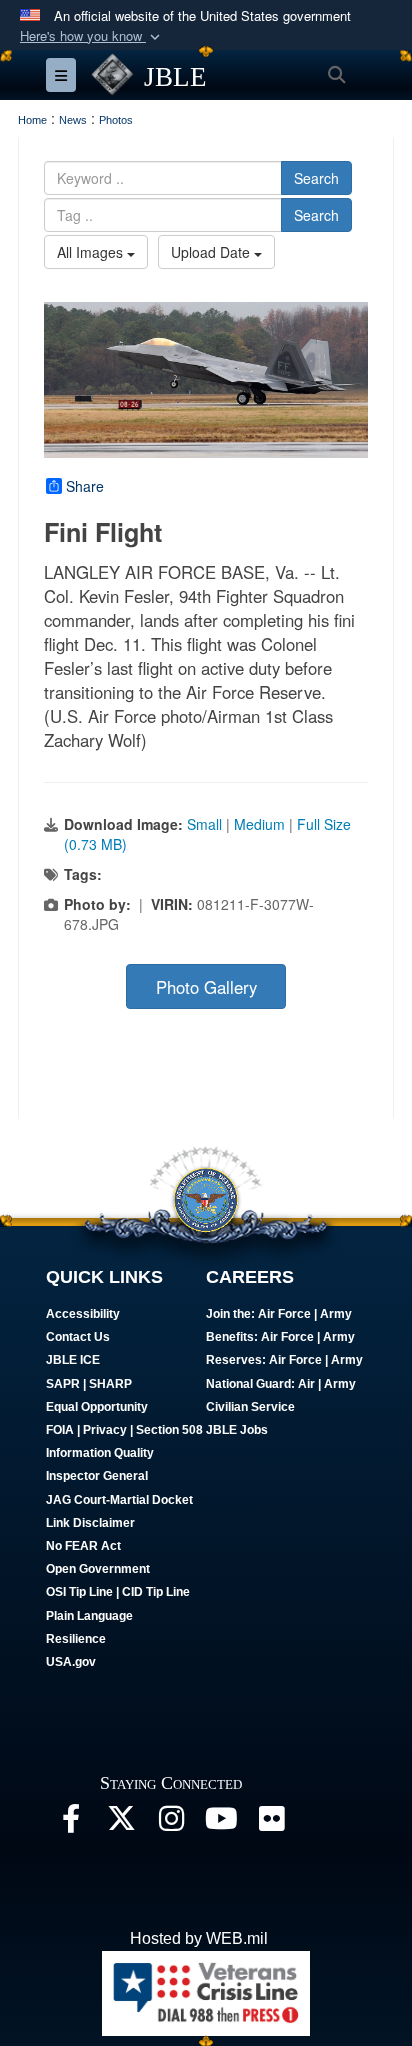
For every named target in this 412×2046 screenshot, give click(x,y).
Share (85, 486)
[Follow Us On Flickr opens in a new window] (271, 1823)
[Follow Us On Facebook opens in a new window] (71, 1823)
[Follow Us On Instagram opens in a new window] (171, 1823)
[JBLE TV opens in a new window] (221, 1823)
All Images (92, 252)
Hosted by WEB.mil (199, 1938)
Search (316, 178)
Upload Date (212, 252)
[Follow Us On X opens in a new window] (121, 1823)
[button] (92, 36)
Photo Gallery (206, 987)
